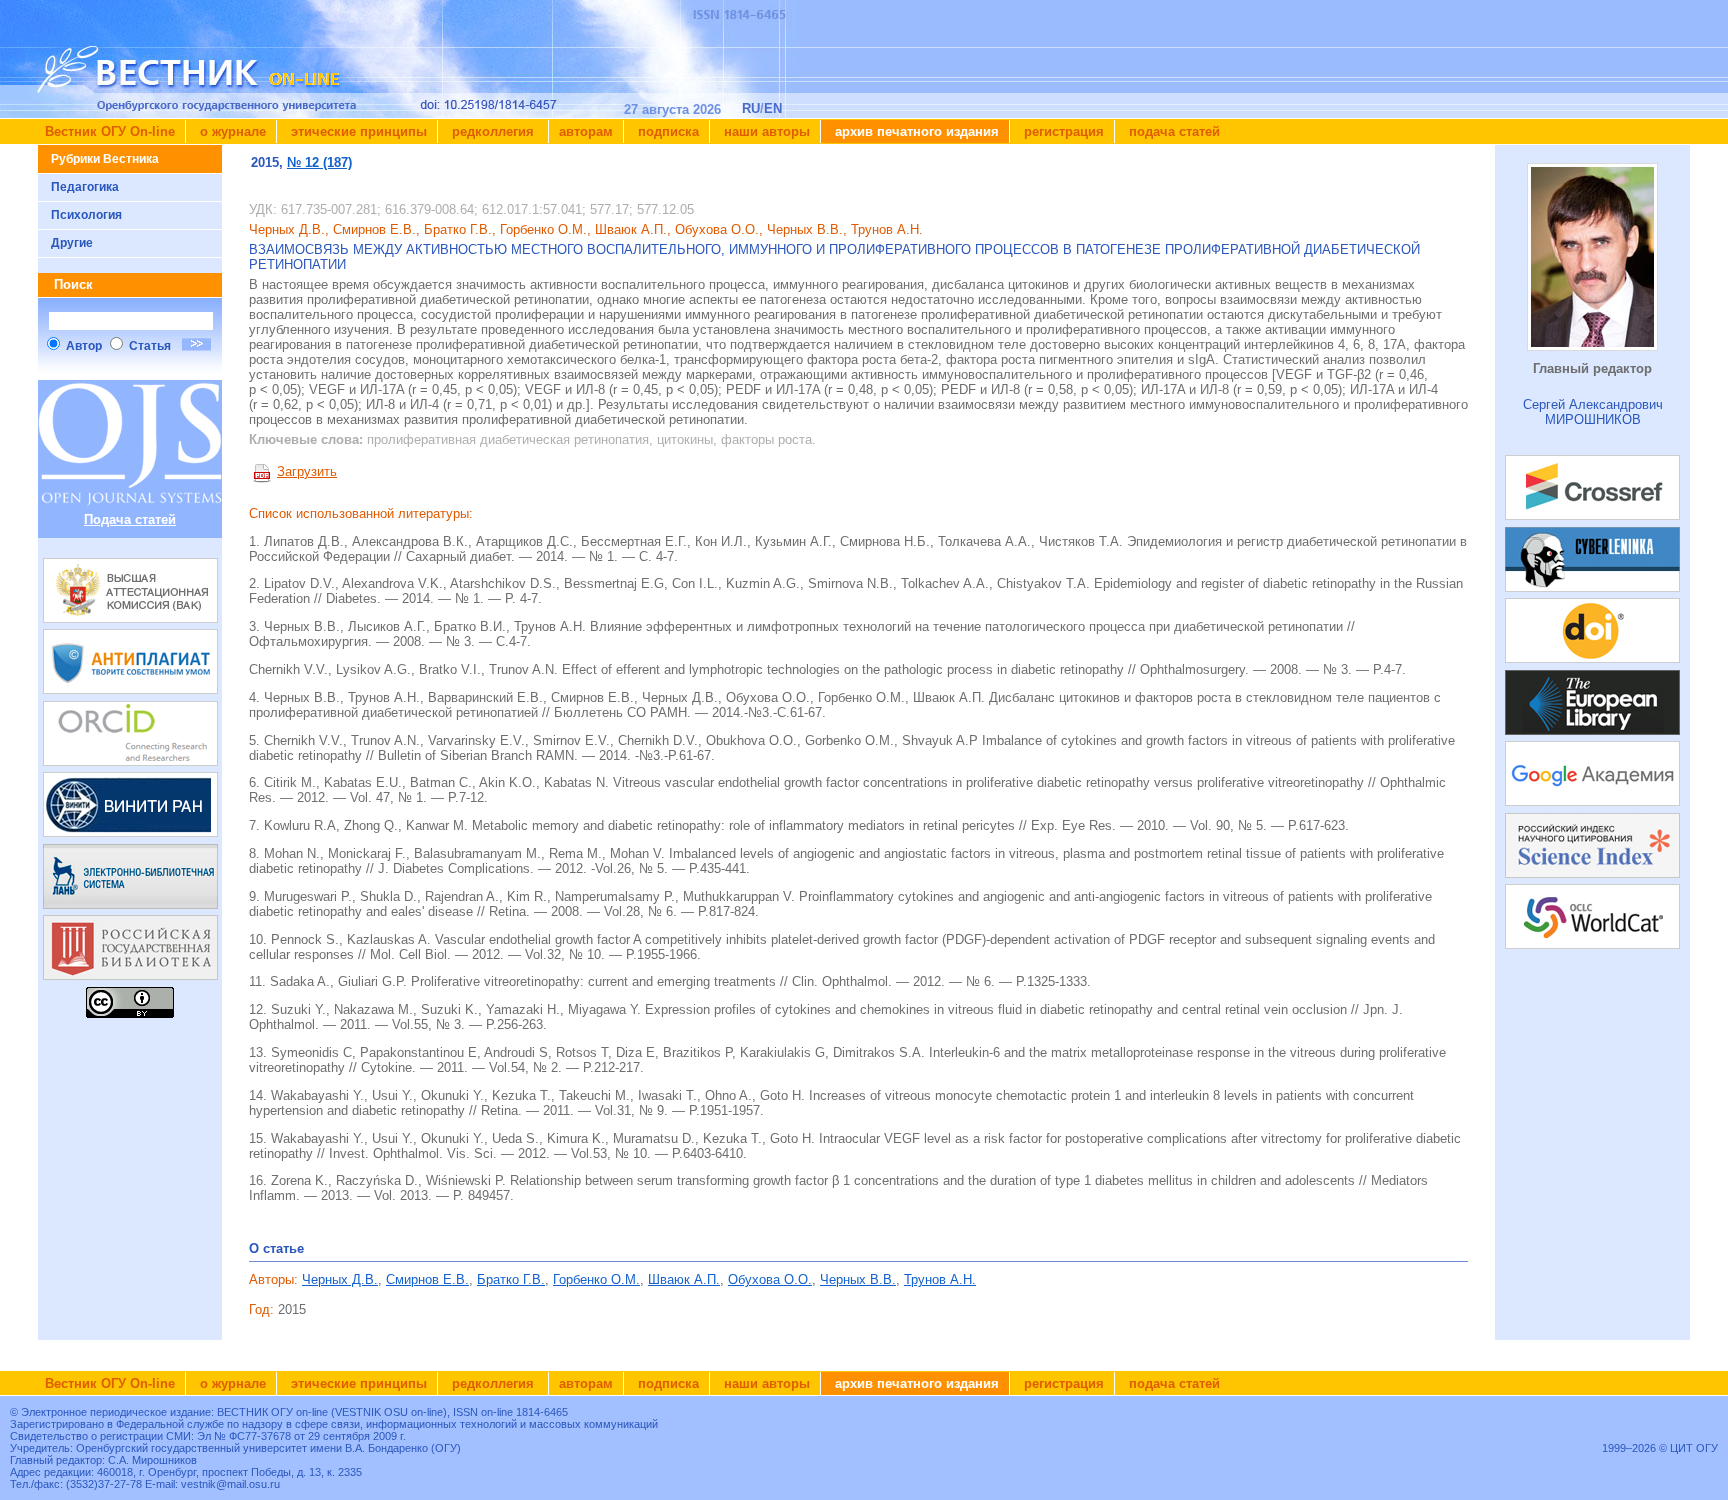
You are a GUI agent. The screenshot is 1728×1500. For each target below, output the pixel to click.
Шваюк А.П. (684, 1279)
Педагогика (85, 187)
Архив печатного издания (915, 131)
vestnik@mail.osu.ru (230, 1484)
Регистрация (1062, 131)
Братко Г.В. (511, 1279)
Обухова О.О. (770, 1279)
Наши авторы (765, 131)
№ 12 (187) (319, 162)
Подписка (666, 131)
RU (751, 108)
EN (773, 108)
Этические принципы (357, 131)
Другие (72, 243)
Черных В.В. (858, 1279)
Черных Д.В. (340, 1279)
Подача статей (1172, 131)
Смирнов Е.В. (427, 1279)
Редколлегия (493, 131)
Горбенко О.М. (596, 1279)
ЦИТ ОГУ (1694, 1448)
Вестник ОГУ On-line (110, 131)
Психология (86, 215)
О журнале (231, 131)
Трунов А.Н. (940, 1279)
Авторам (586, 131)
